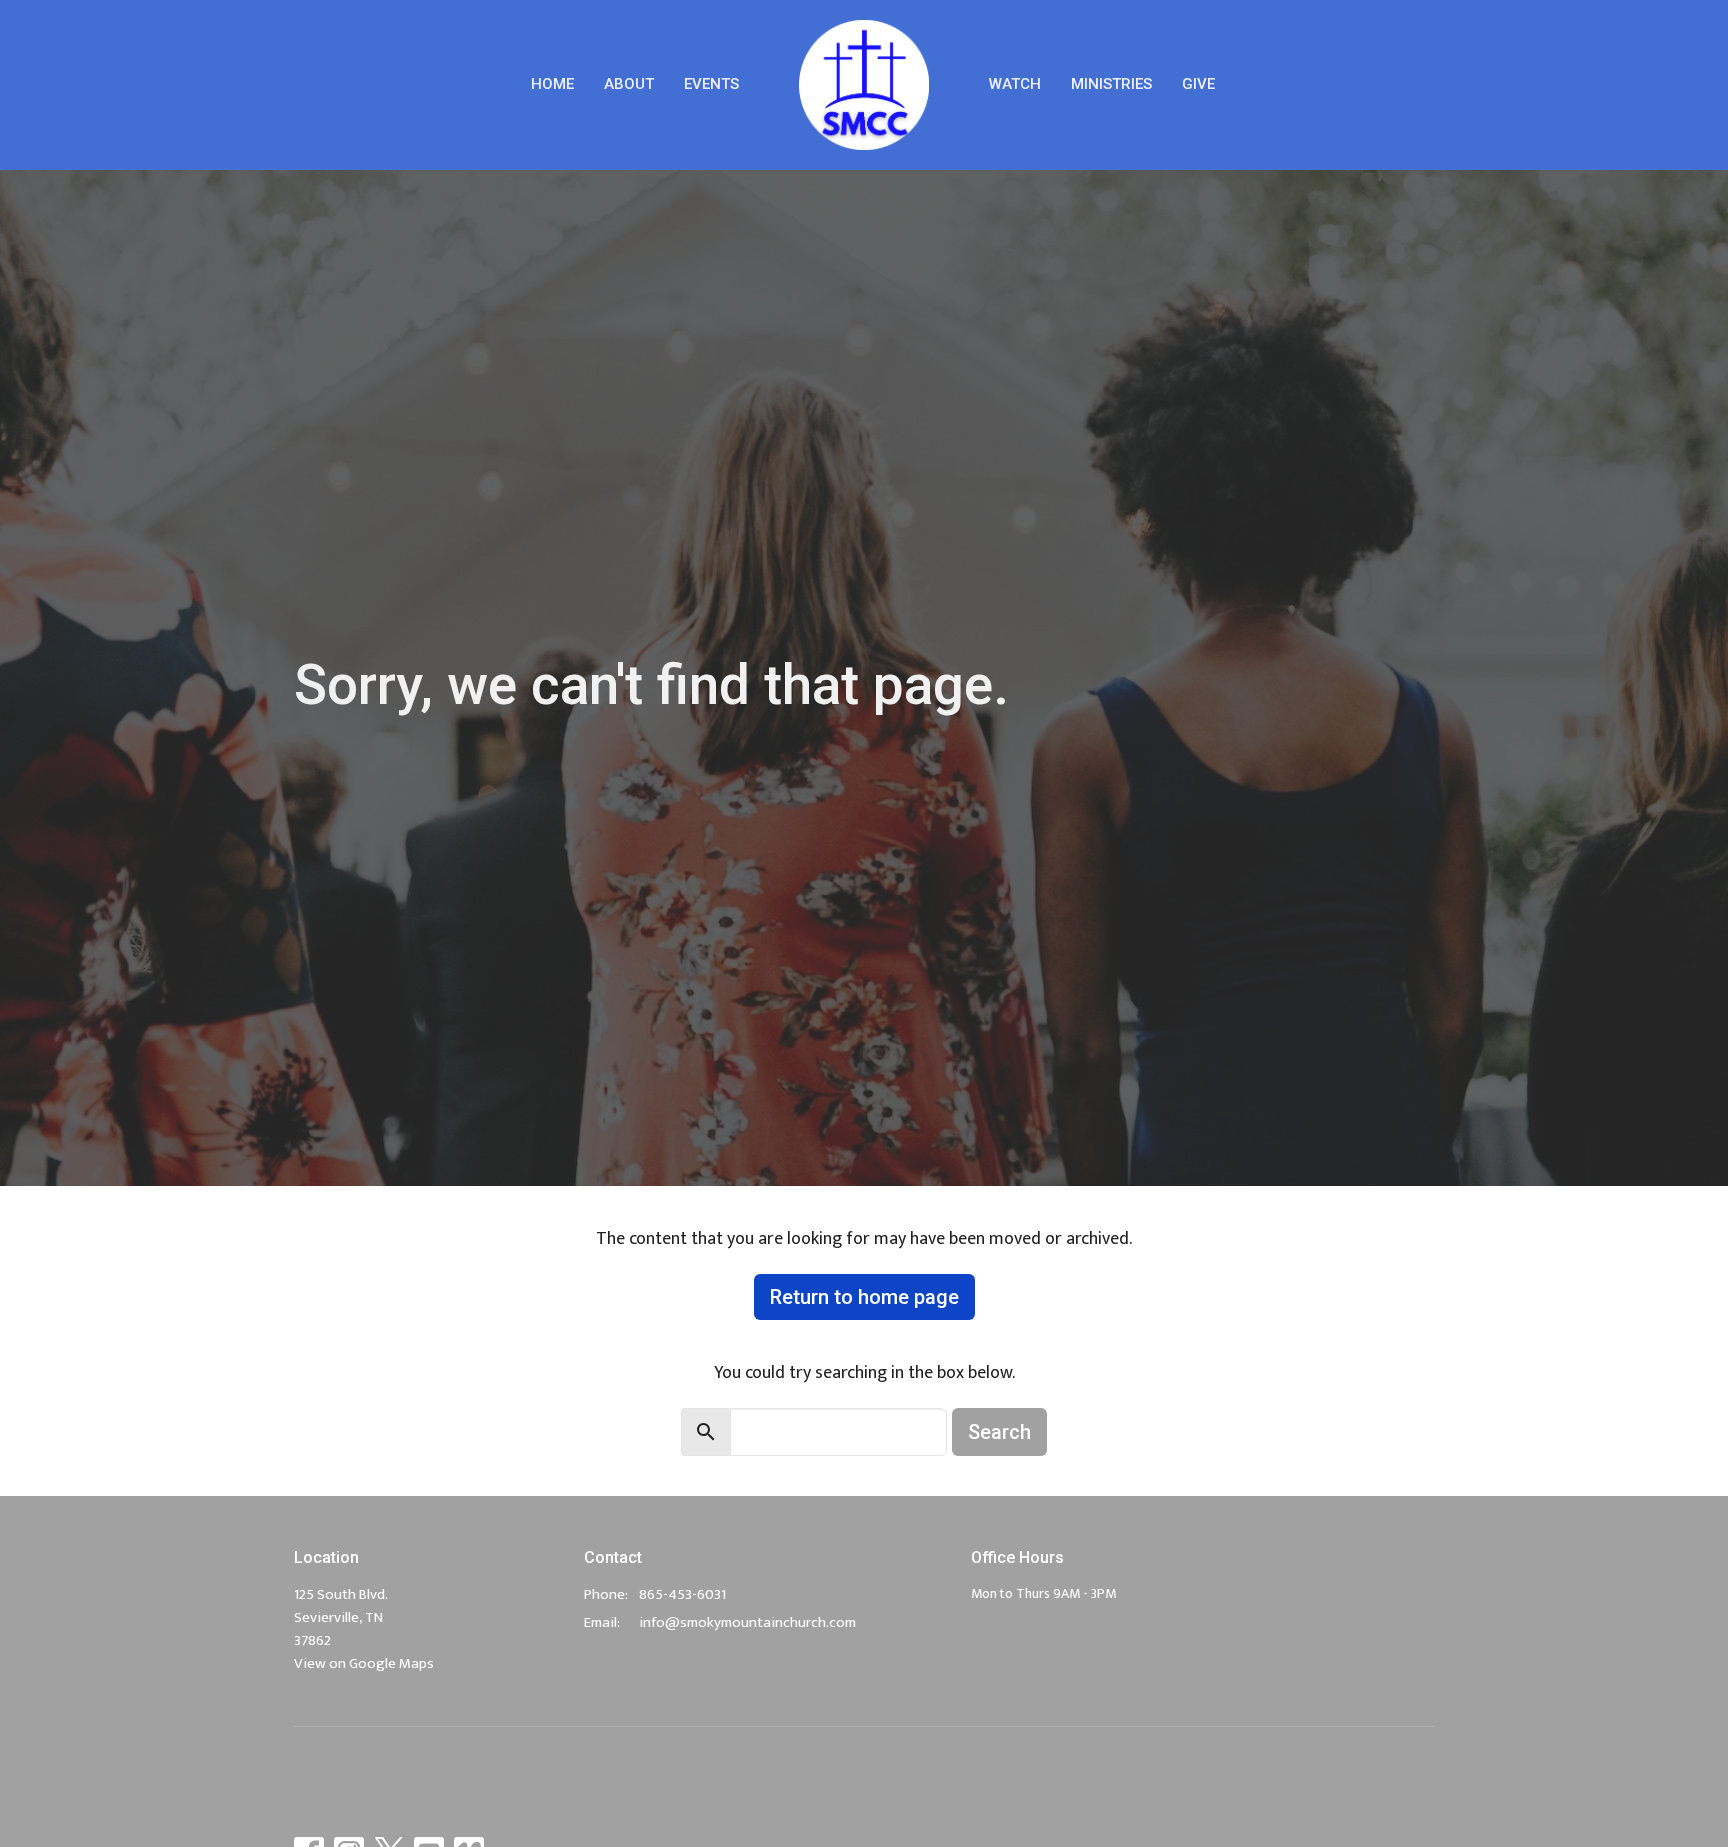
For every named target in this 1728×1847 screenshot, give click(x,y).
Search (999, 1432)
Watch (1015, 84)
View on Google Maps (364, 1663)
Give (1198, 84)
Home (552, 84)
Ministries (1111, 84)
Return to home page (864, 1297)
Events (711, 84)
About (629, 84)
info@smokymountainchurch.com (747, 1622)
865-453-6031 (682, 1594)
